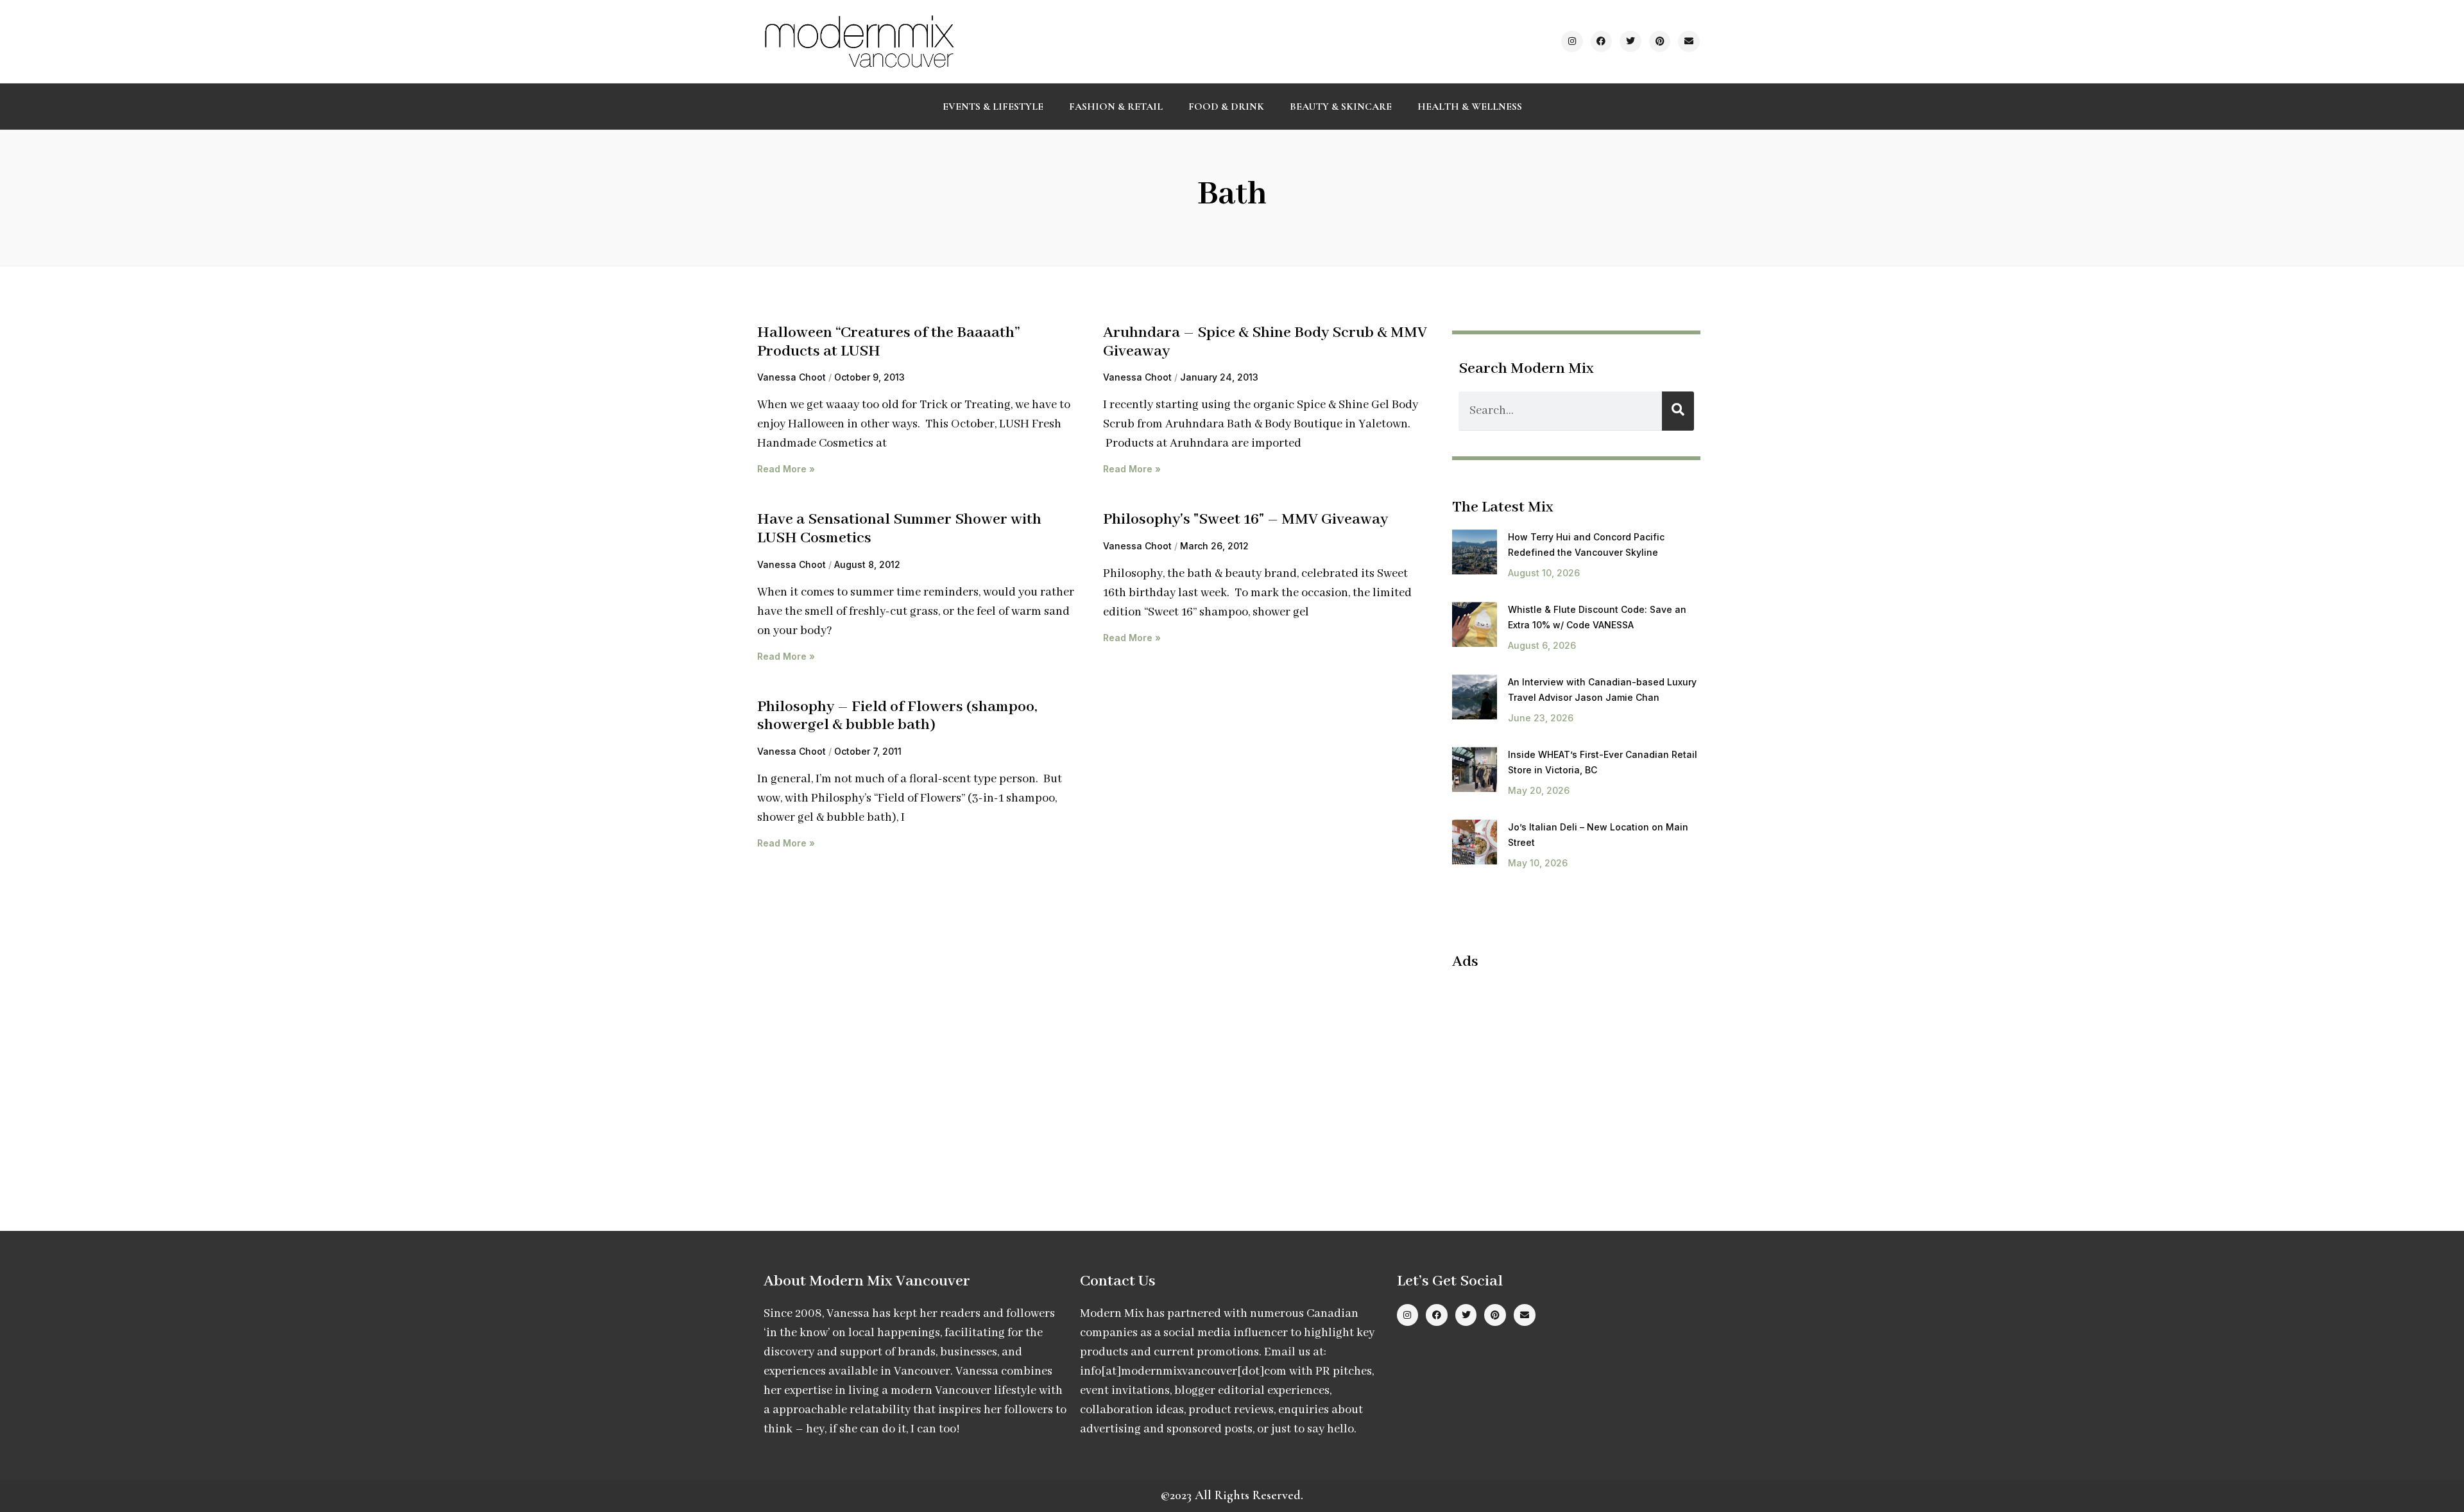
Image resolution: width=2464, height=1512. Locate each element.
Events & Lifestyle (993, 107)
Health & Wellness (1470, 107)
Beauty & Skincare (1341, 107)
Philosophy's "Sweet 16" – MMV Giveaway (1245, 520)
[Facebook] (1602, 42)
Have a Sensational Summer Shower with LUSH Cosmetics (899, 529)
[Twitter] (1630, 42)
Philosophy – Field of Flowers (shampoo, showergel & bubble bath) (897, 716)
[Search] (1678, 411)
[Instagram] (1572, 42)
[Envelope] (1689, 42)
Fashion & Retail (1116, 107)
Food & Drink (1226, 107)
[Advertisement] (1560, 1074)
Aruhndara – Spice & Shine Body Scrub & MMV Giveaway (1265, 342)
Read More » (786, 469)
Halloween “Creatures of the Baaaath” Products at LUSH (889, 342)
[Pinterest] (1660, 42)
